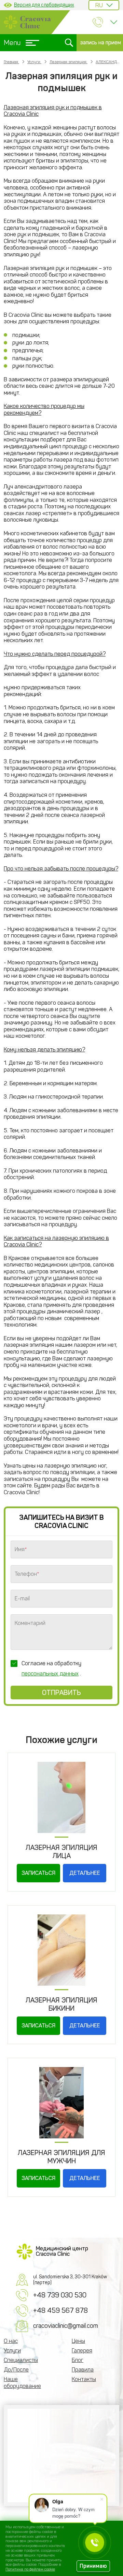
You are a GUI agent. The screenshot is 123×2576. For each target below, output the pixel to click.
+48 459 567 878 (60, 2310)
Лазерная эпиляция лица (61, 1852)
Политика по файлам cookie (30, 2569)
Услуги (12, 2351)
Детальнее (85, 1873)
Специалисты (21, 2360)
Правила (83, 2370)
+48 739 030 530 (60, 2295)
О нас (11, 2341)
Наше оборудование (22, 2383)
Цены (78, 2341)
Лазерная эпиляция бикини (61, 2004)
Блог (78, 2360)
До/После (16, 2370)
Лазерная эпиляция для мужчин (61, 2157)
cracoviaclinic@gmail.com (66, 2326)
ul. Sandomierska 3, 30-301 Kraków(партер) (70, 2280)
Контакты (84, 2379)
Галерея (82, 2351)
